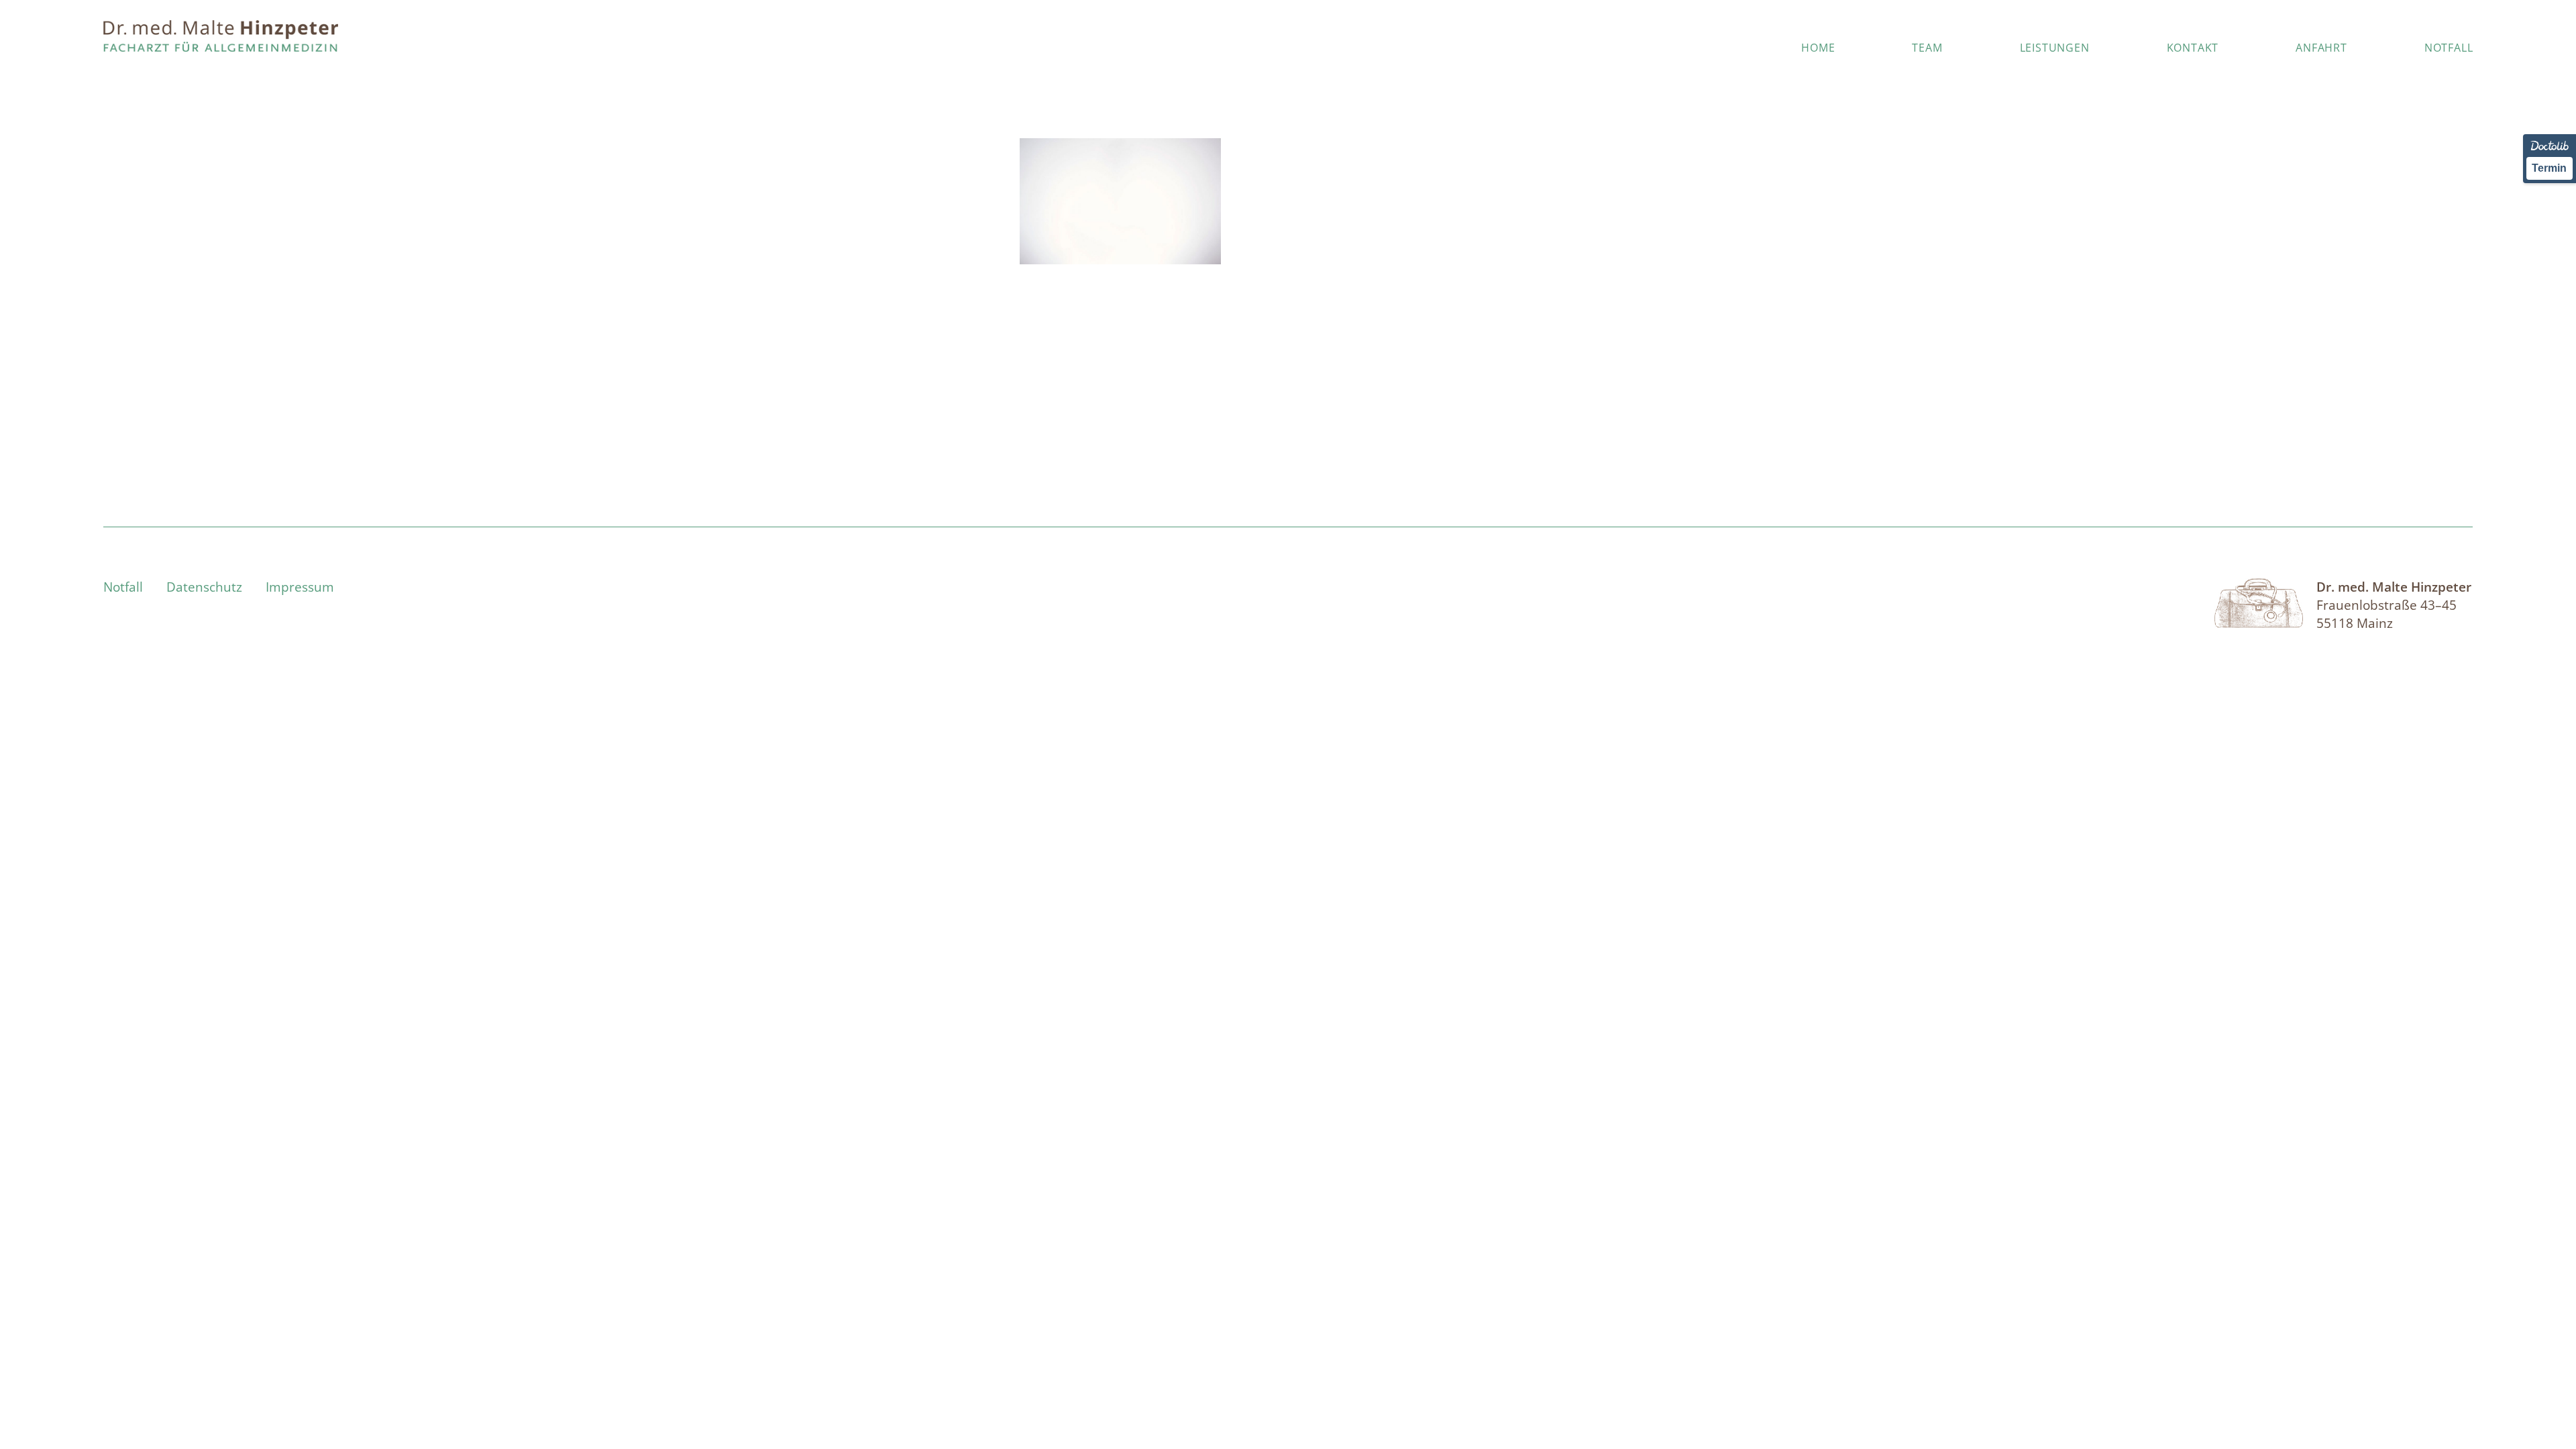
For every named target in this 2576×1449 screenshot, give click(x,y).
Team (1927, 48)
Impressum (300, 587)
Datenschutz (204, 587)
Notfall (2449, 48)
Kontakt (2193, 48)
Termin (2549, 168)
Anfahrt (2321, 48)
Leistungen (2055, 48)
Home (1818, 48)
